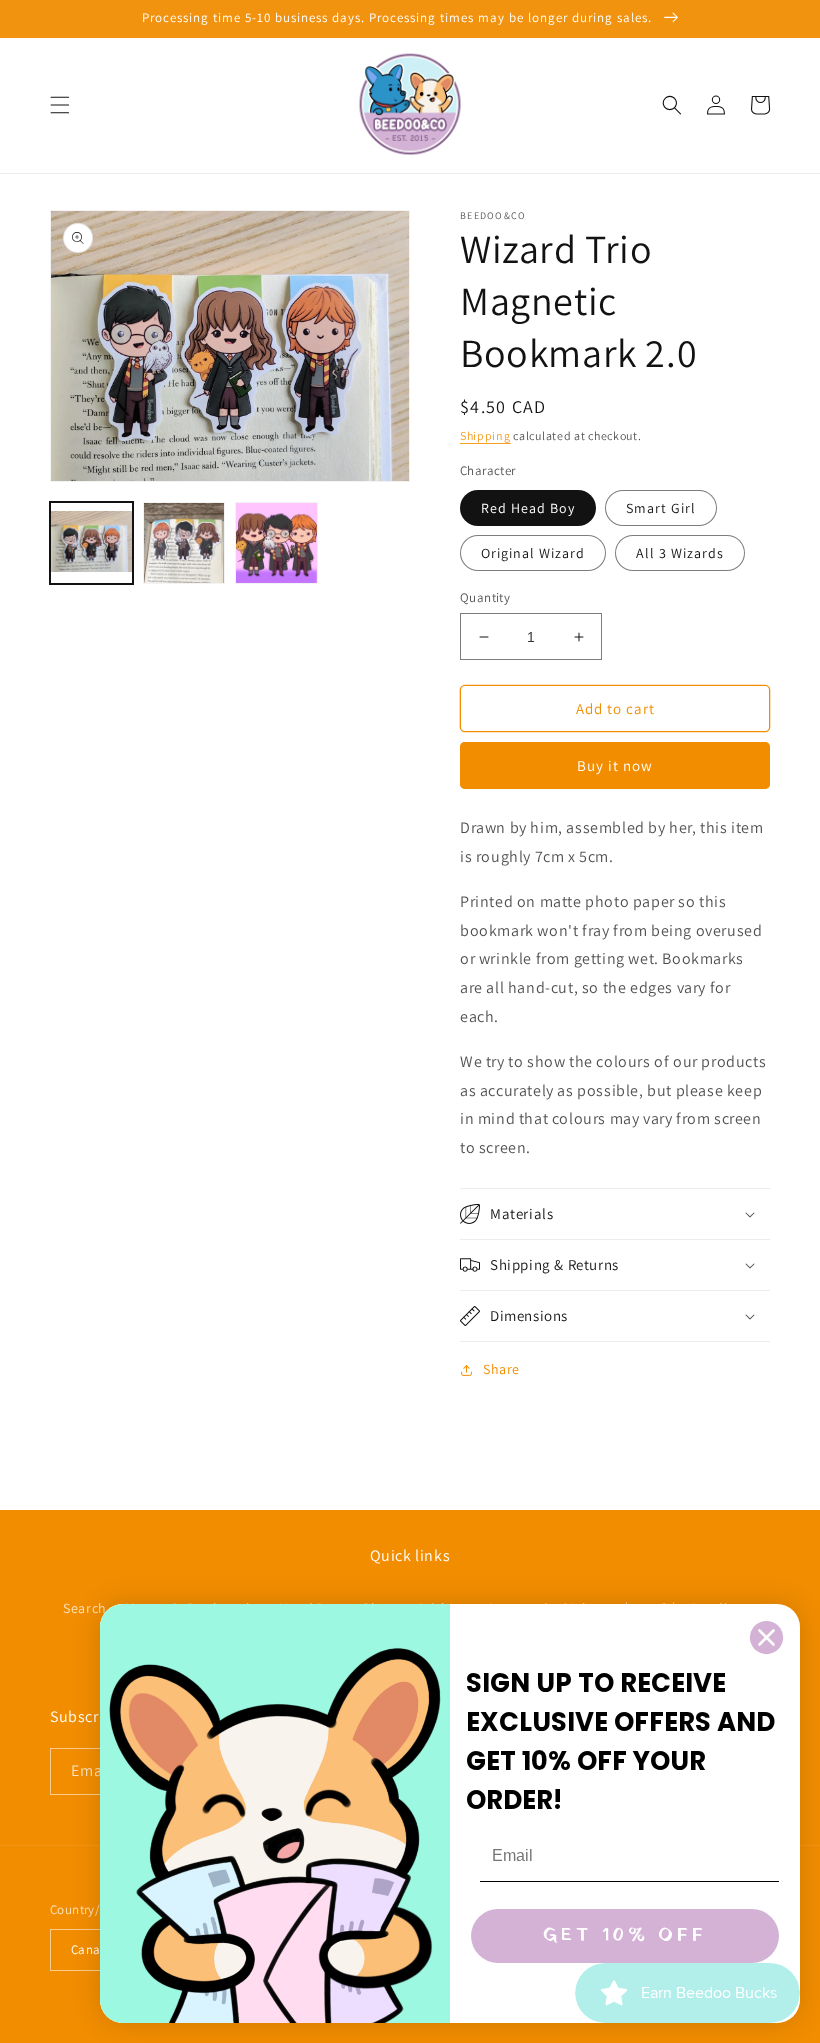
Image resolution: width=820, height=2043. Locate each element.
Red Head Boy (528, 508)
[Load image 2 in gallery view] (184, 543)
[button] (60, 105)
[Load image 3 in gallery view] (276, 543)
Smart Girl (661, 508)
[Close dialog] (766, 1637)
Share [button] (501, 1369)
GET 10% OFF (625, 1935)
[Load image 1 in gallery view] (91, 543)
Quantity (485, 597)
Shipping (485, 435)
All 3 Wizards (680, 553)
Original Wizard (533, 553)
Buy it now (615, 765)
